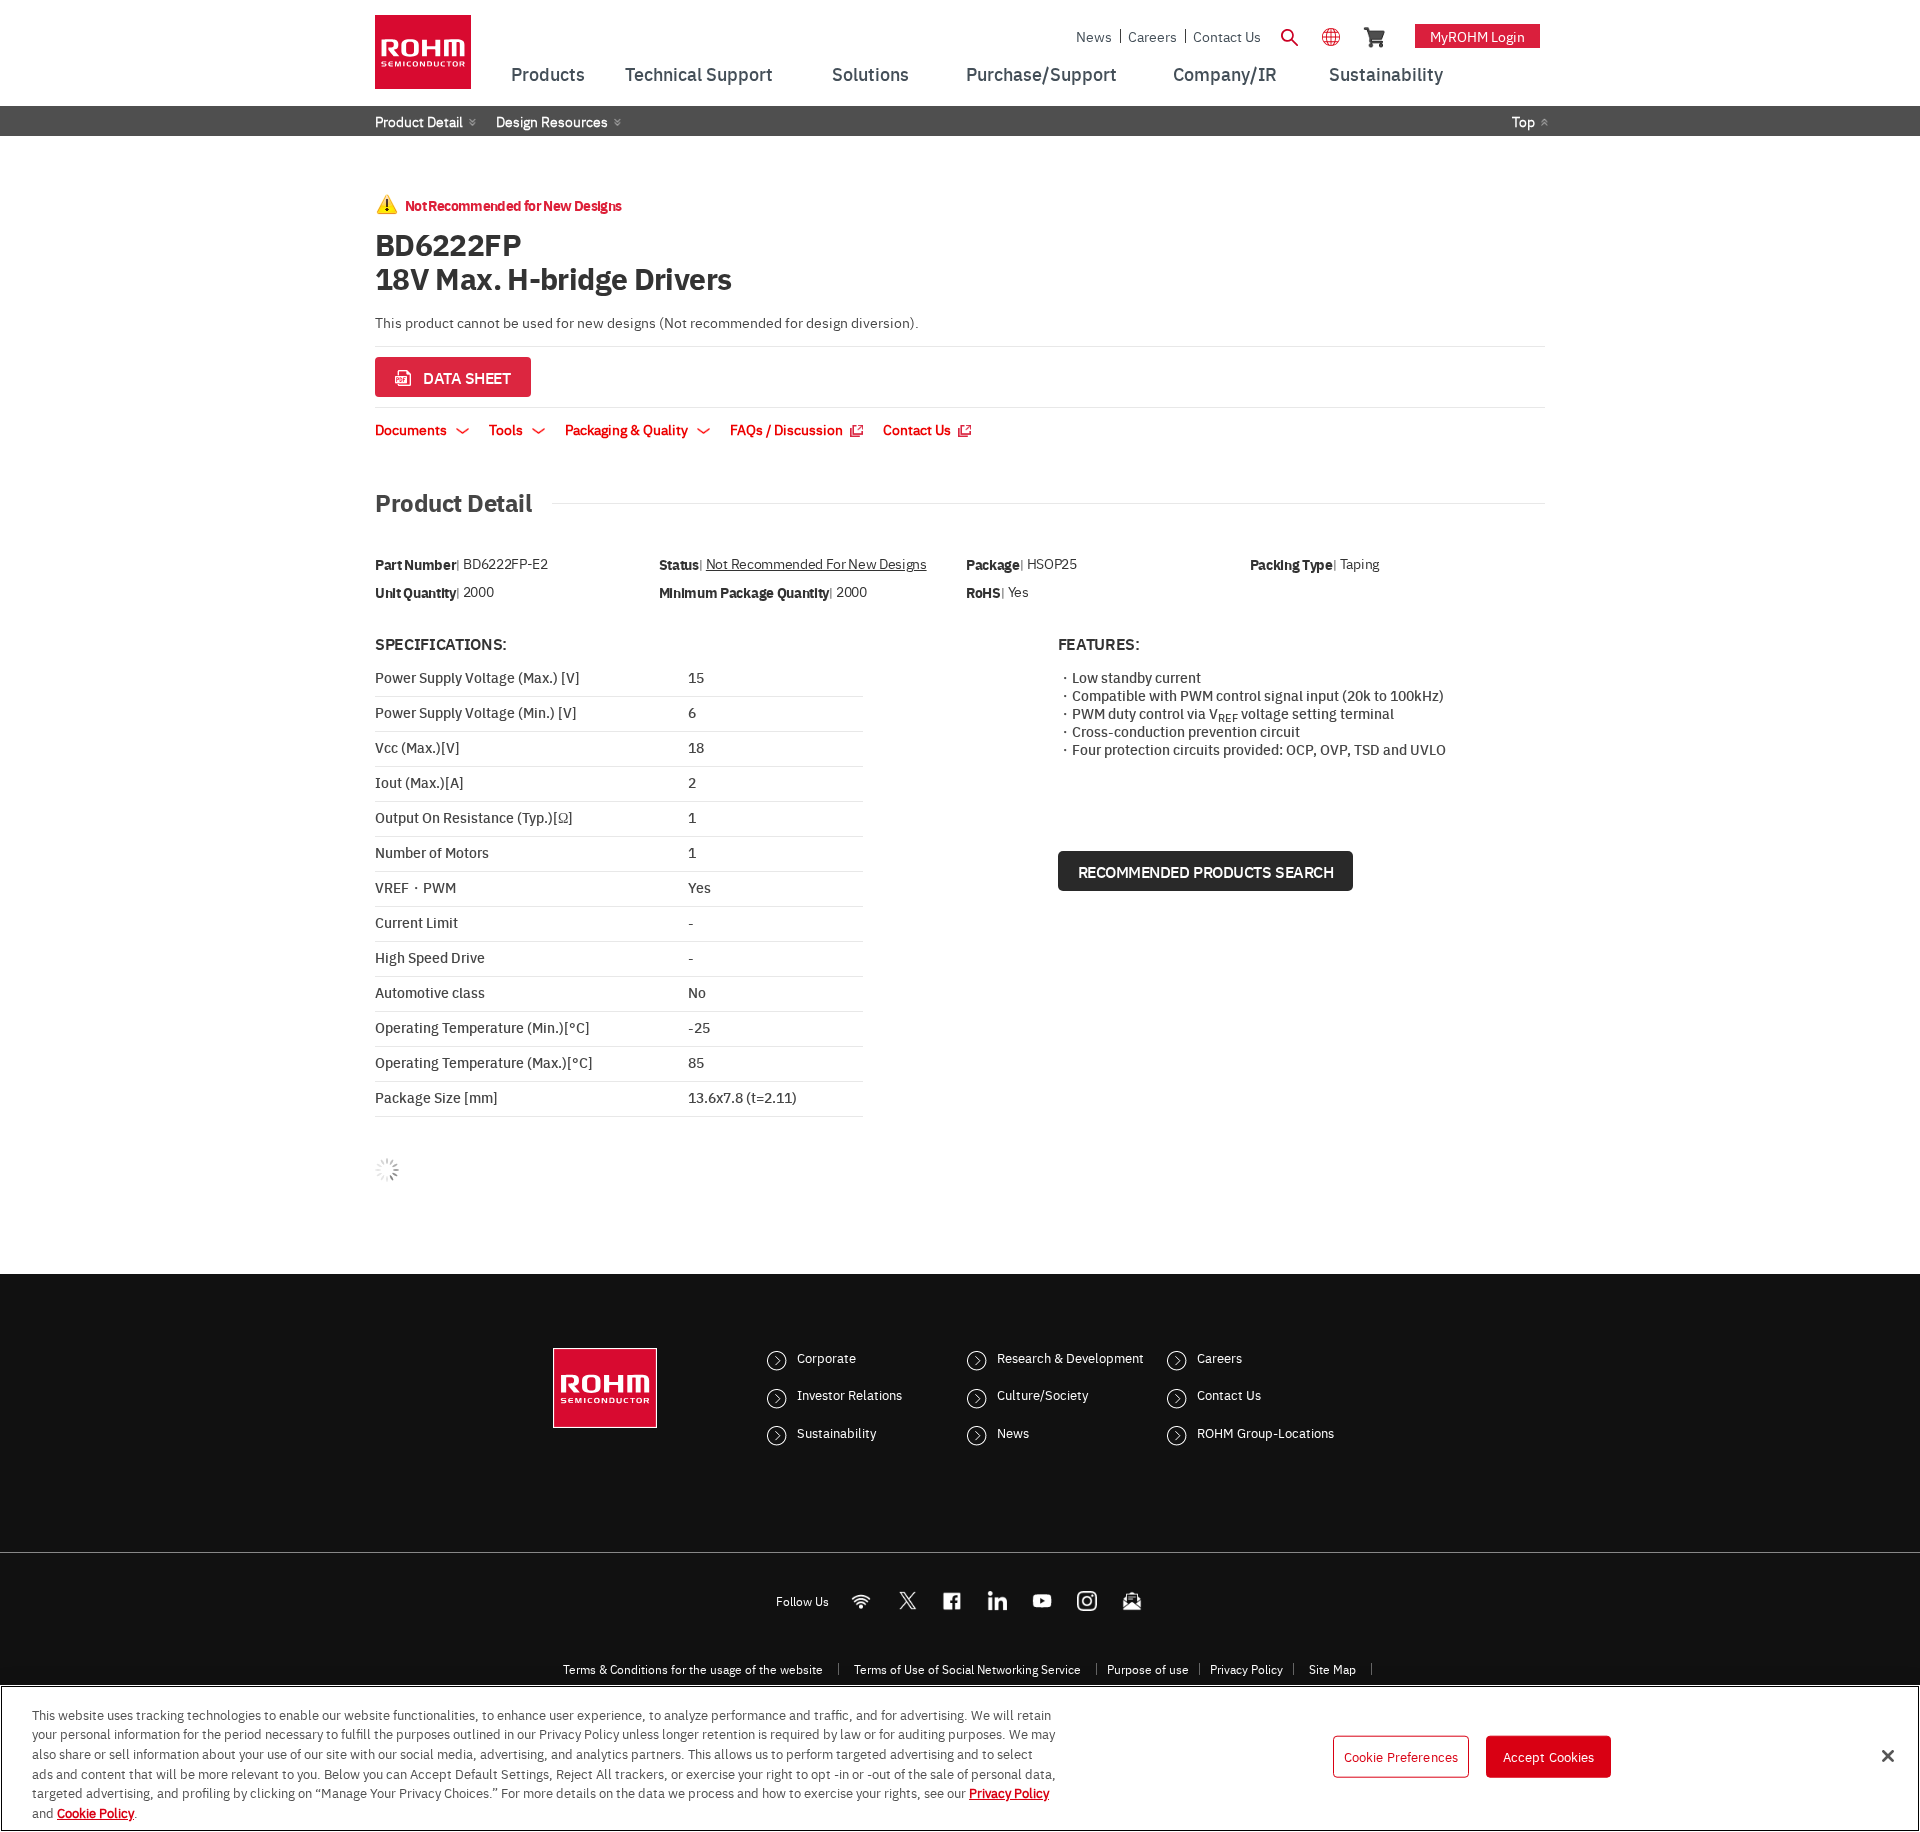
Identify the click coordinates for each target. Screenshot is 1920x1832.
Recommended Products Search (1206, 871)
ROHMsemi (907, 1600)
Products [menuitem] (548, 73)
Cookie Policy (95, 1811)
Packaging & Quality (628, 429)
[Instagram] (1087, 1600)
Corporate (826, 1357)
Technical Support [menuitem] (699, 73)
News (1094, 36)
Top (1523, 121)
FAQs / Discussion (788, 429)
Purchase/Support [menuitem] (1041, 73)
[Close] (1888, 1756)
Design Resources (552, 121)
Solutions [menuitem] (870, 73)
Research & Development (1070, 1357)
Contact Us (1227, 36)
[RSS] (861, 1600)
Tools (507, 429)
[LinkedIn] (997, 1600)
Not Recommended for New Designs (816, 563)
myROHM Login (1477, 36)
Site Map (1332, 1669)
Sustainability (836, 1432)
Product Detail (419, 121)
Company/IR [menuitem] (1225, 73)
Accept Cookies (1549, 1756)
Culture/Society (1042, 1394)
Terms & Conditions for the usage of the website (693, 1669)
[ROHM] (423, 58)
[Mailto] (1132, 1600)
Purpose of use (1148, 1669)
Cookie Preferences (1401, 1756)
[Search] (1289, 35)
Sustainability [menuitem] (1386, 73)
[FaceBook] (952, 1600)
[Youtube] (1042, 1600)
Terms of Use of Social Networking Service (967, 1669)
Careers (1152, 36)
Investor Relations (849, 1394)
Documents (412, 429)
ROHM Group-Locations (1265, 1432)
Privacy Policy (1246, 1669)
